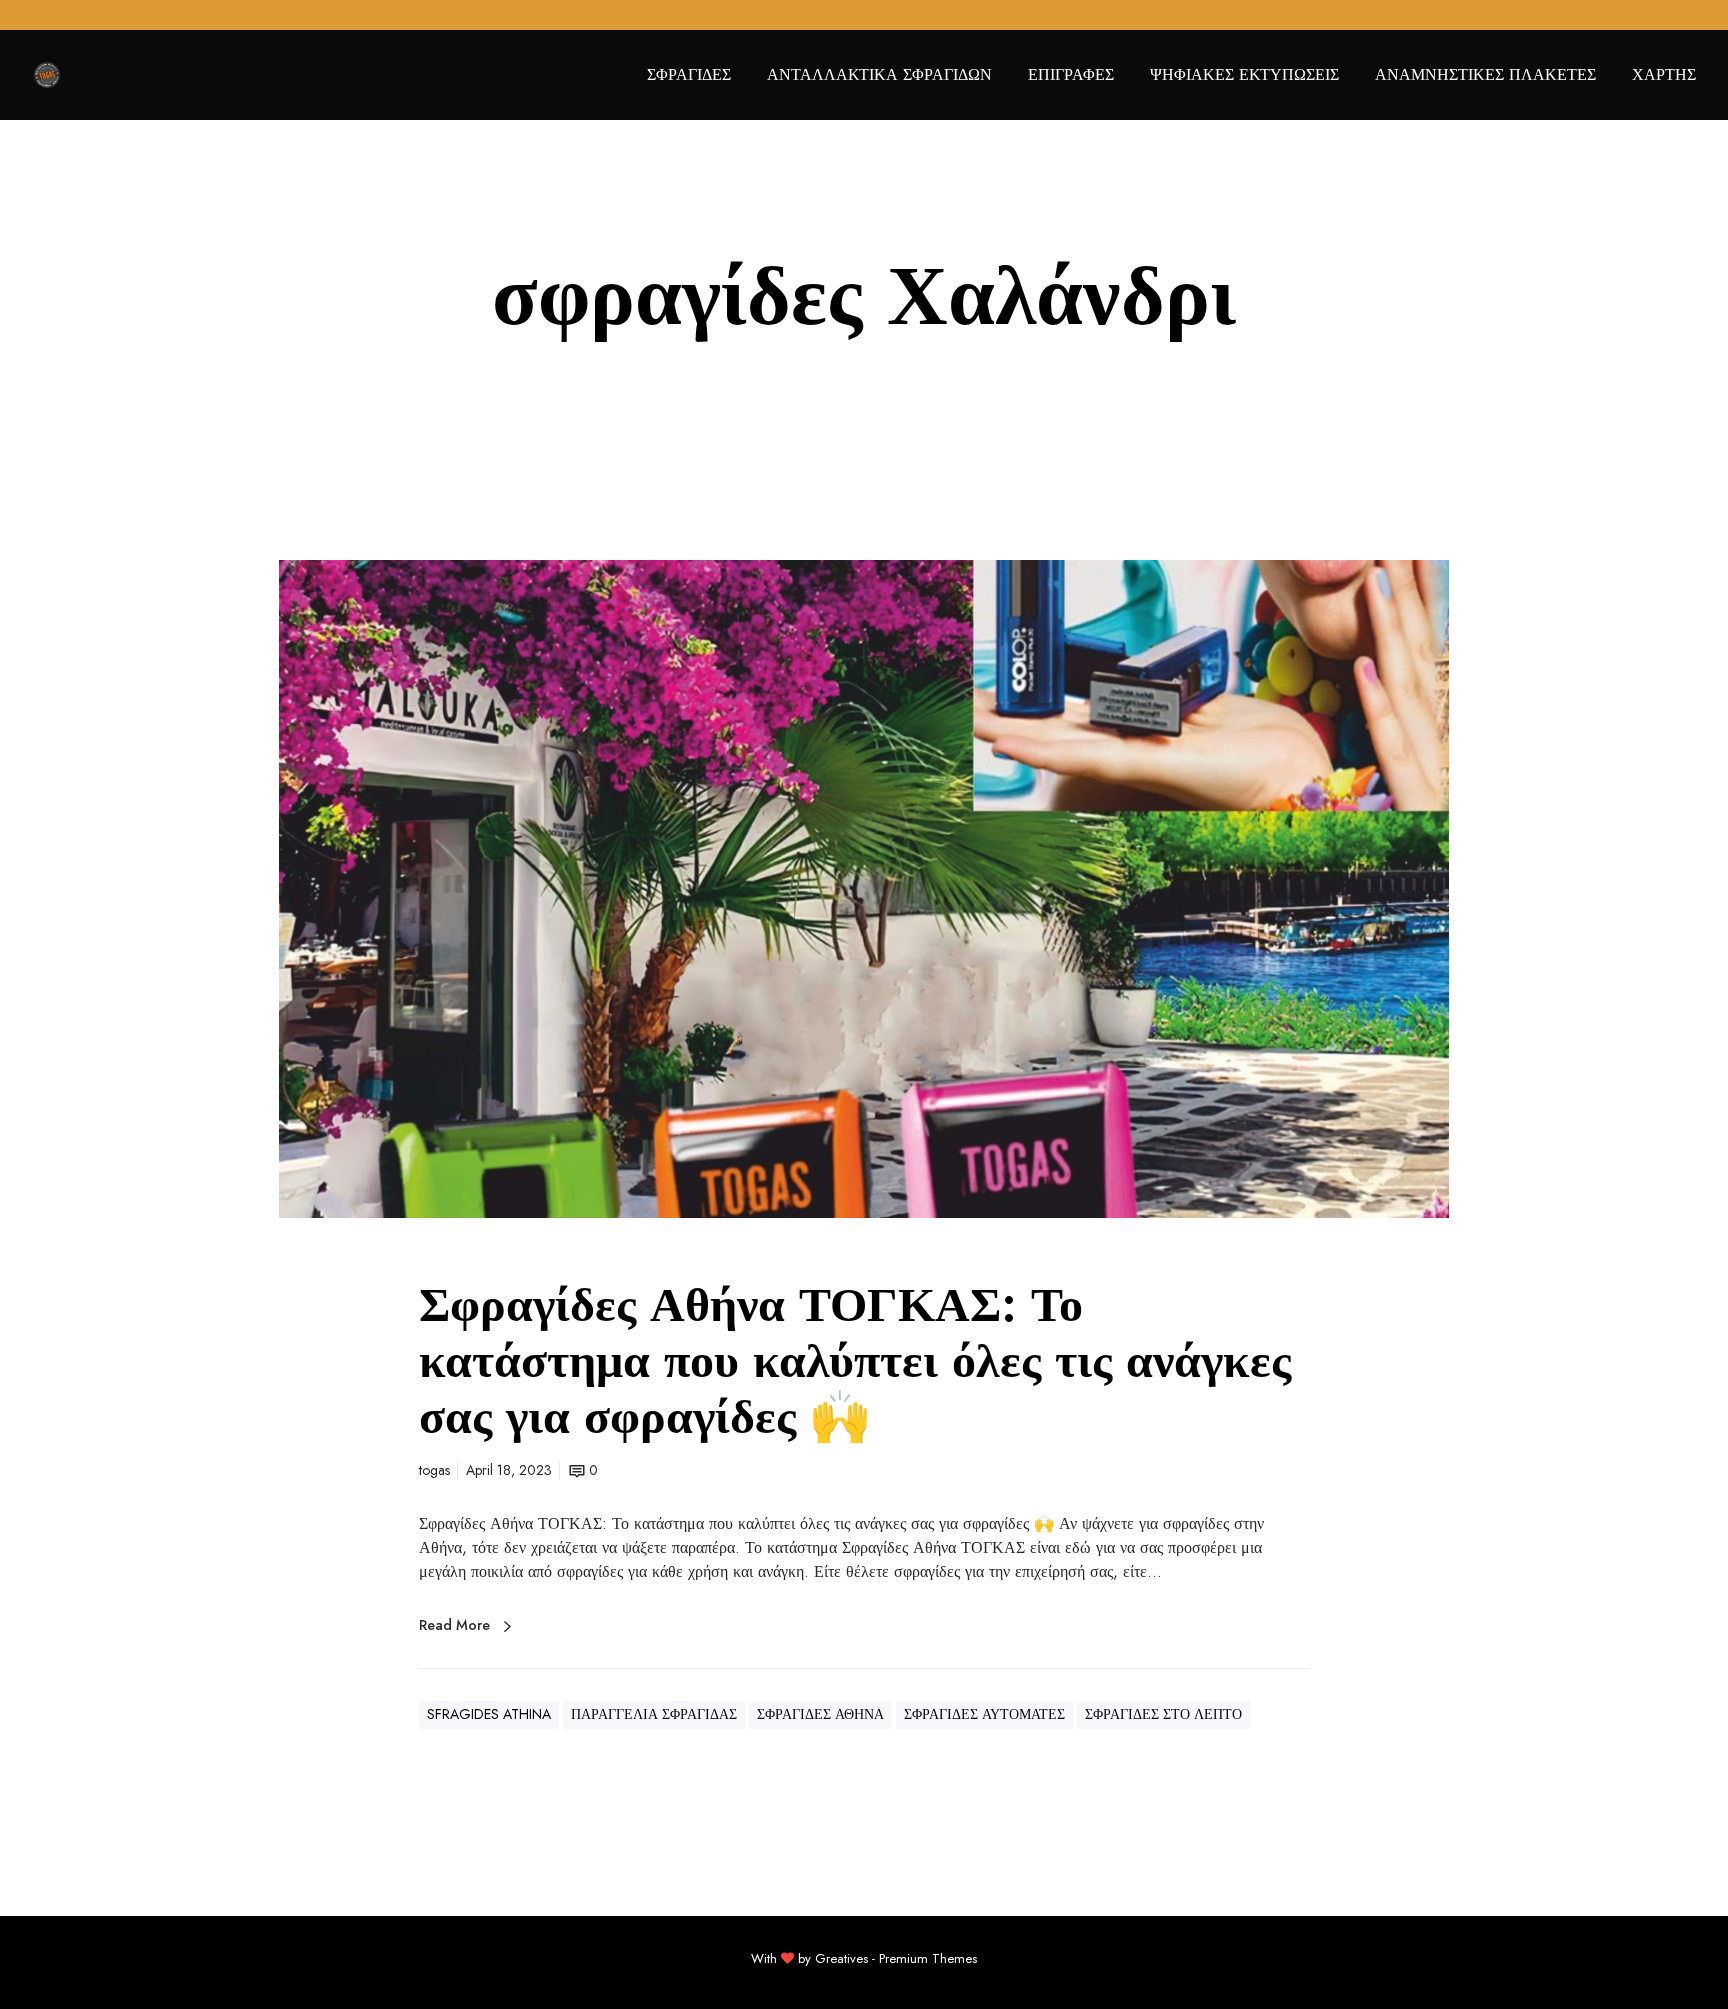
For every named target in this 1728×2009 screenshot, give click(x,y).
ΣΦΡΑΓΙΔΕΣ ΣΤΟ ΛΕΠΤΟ (1163, 1714)
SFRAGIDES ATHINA (489, 1714)
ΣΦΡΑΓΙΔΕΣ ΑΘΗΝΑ (820, 1714)
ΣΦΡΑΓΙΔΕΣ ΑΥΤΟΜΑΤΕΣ (984, 1714)
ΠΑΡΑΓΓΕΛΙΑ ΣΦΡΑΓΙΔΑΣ (654, 1714)
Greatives (841, 1958)
